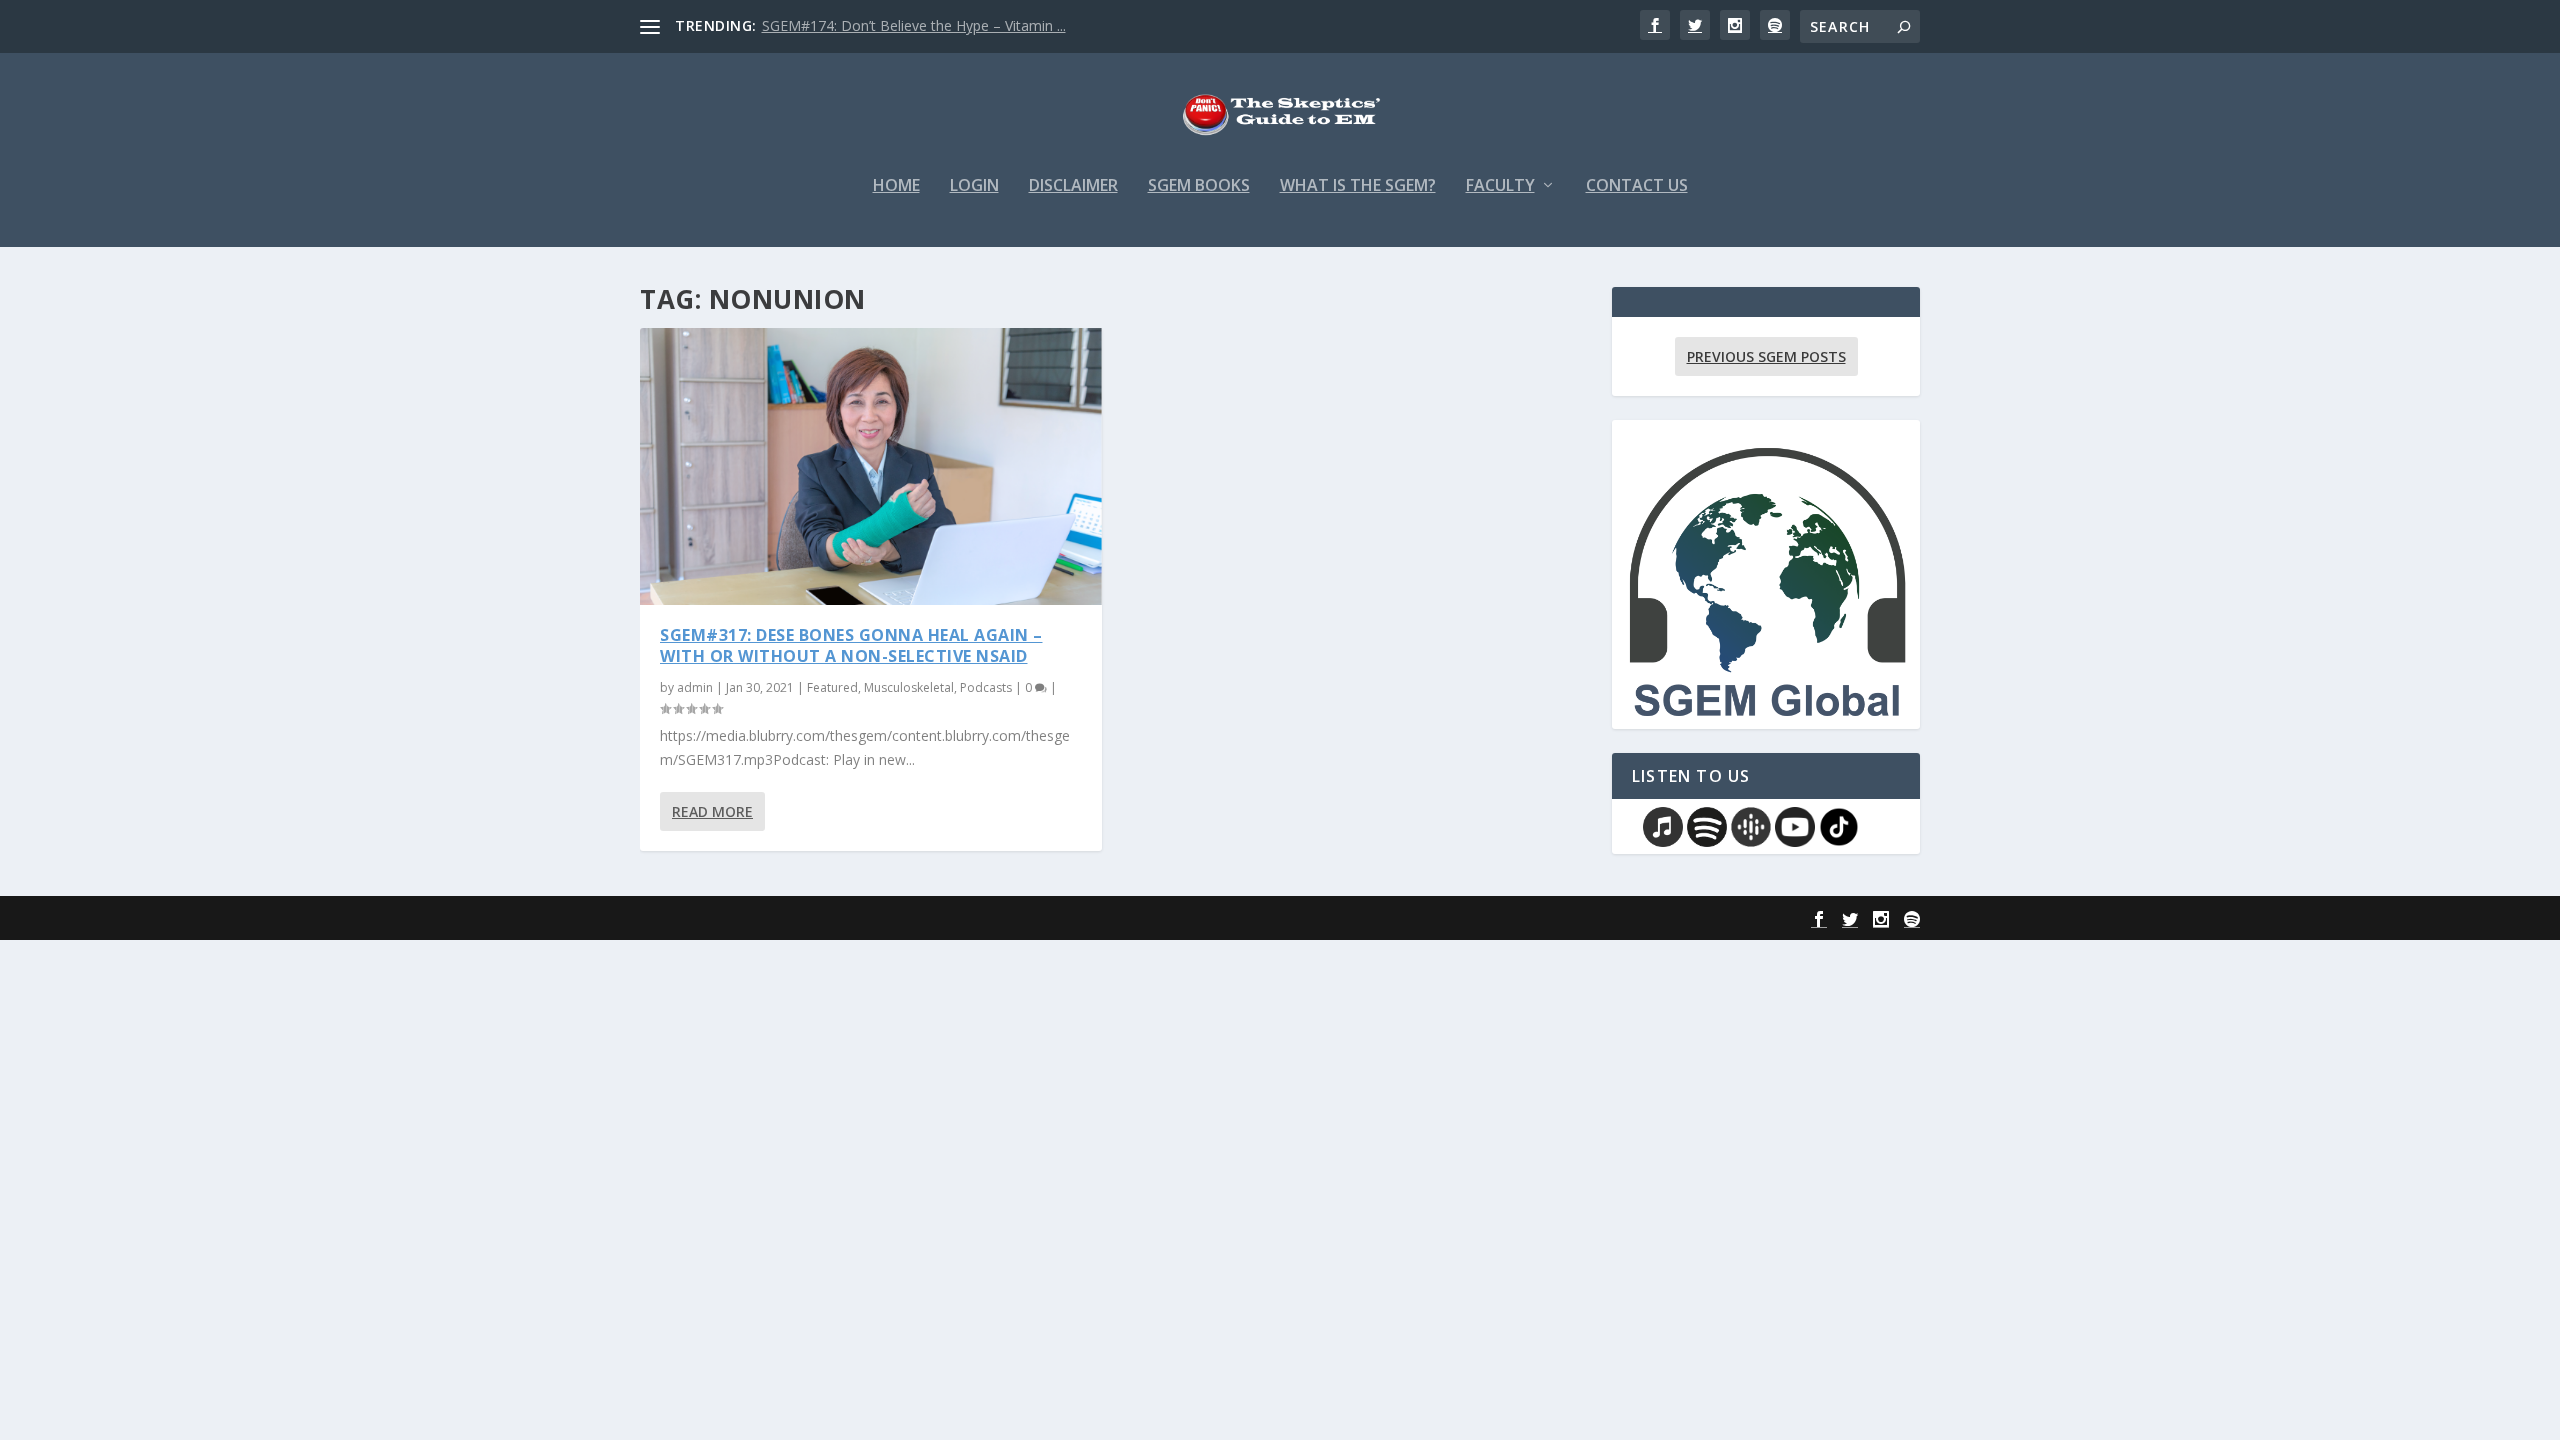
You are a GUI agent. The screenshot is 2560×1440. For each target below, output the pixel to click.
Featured (832, 687)
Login (974, 186)
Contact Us (1637, 186)
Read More (712, 811)
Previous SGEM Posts (1766, 356)
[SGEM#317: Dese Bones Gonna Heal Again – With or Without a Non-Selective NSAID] (871, 466)
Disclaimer (1073, 186)
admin (695, 687)
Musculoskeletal (909, 687)
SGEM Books (1199, 186)
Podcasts (986, 687)
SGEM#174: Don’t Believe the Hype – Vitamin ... (914, 25)
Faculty (1500, 186)
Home (896, 186)
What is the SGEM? (1358, 186)
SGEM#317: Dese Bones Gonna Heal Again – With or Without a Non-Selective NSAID (851, 645)
